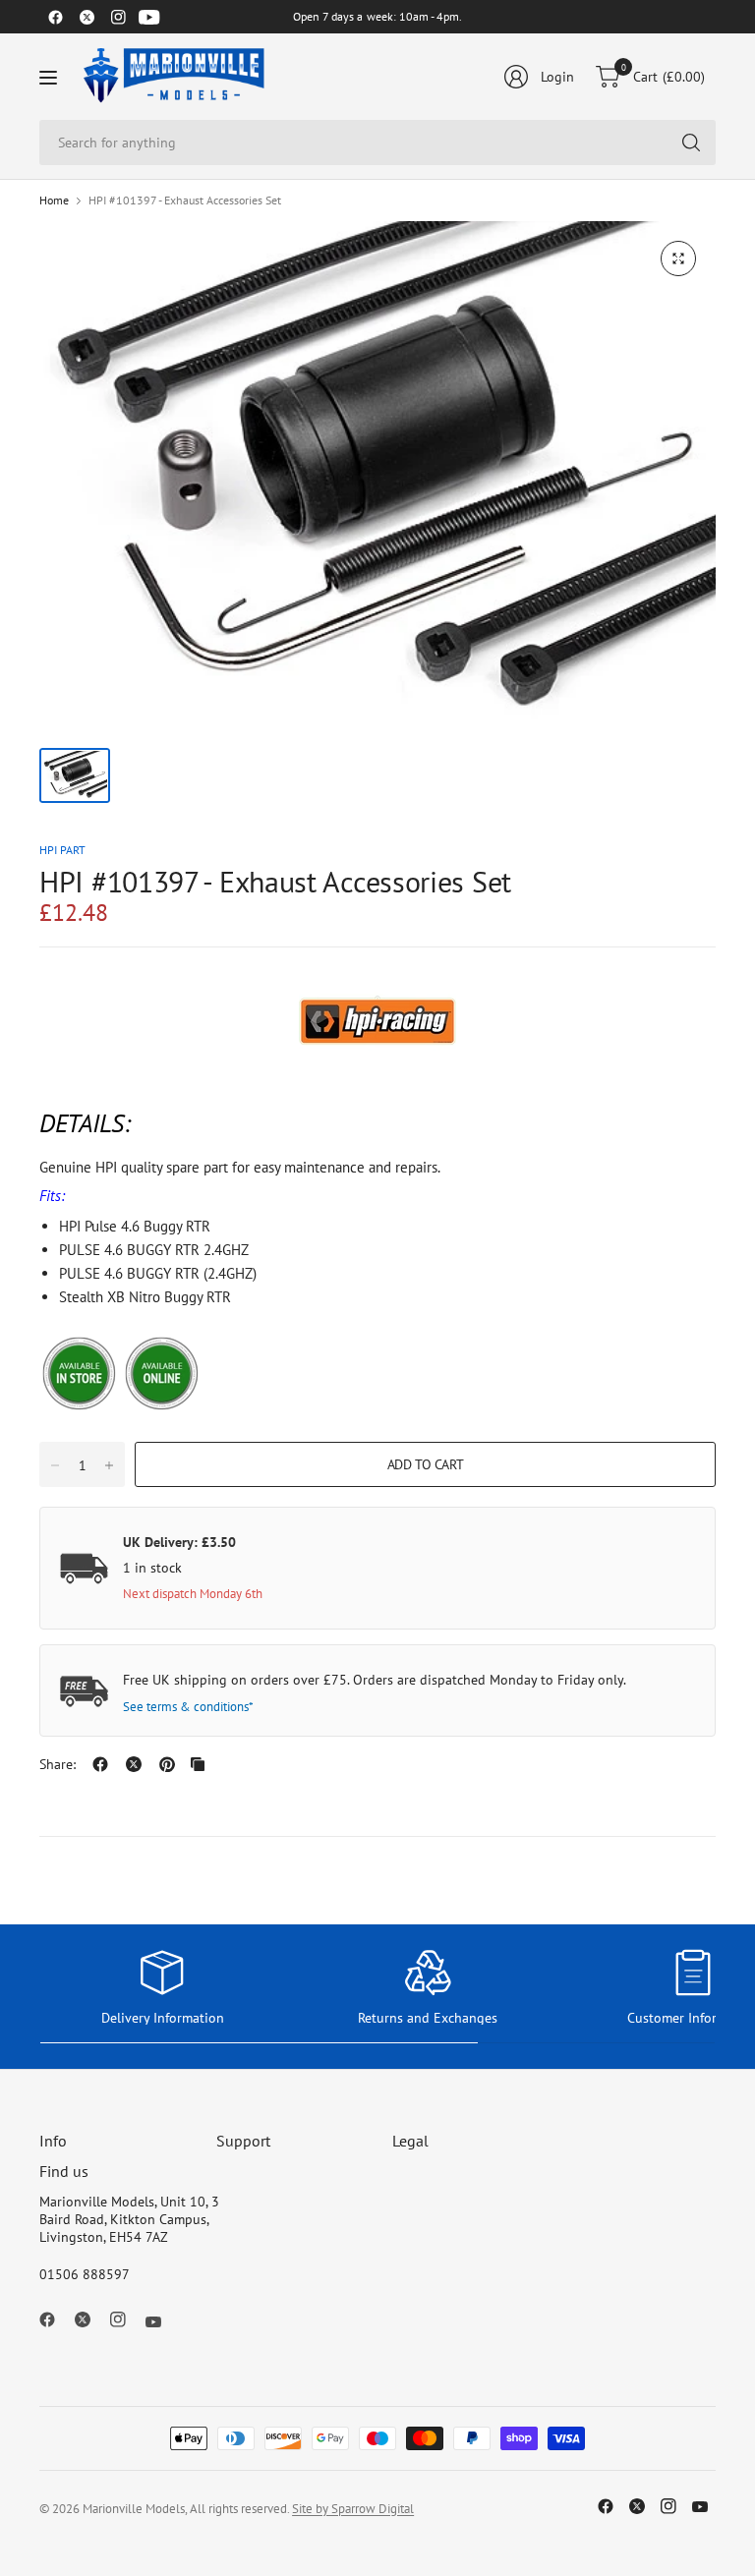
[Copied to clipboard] (198, 1764)
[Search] (691, 143)
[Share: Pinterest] (167, 1764)
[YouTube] (149, 17)
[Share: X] (134, 1764)
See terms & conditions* (188, 1707)
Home (54, 200)
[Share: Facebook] (100, 1764)
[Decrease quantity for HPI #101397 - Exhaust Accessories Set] (55, 1465)
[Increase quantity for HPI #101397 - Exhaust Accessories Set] (109, 1465)
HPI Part (62, 850)
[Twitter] (87, 17)
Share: (58, 1764)
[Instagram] (118, 17)
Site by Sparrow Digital (353, 2509)
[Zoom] (678, 258)
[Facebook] (55, 17)
